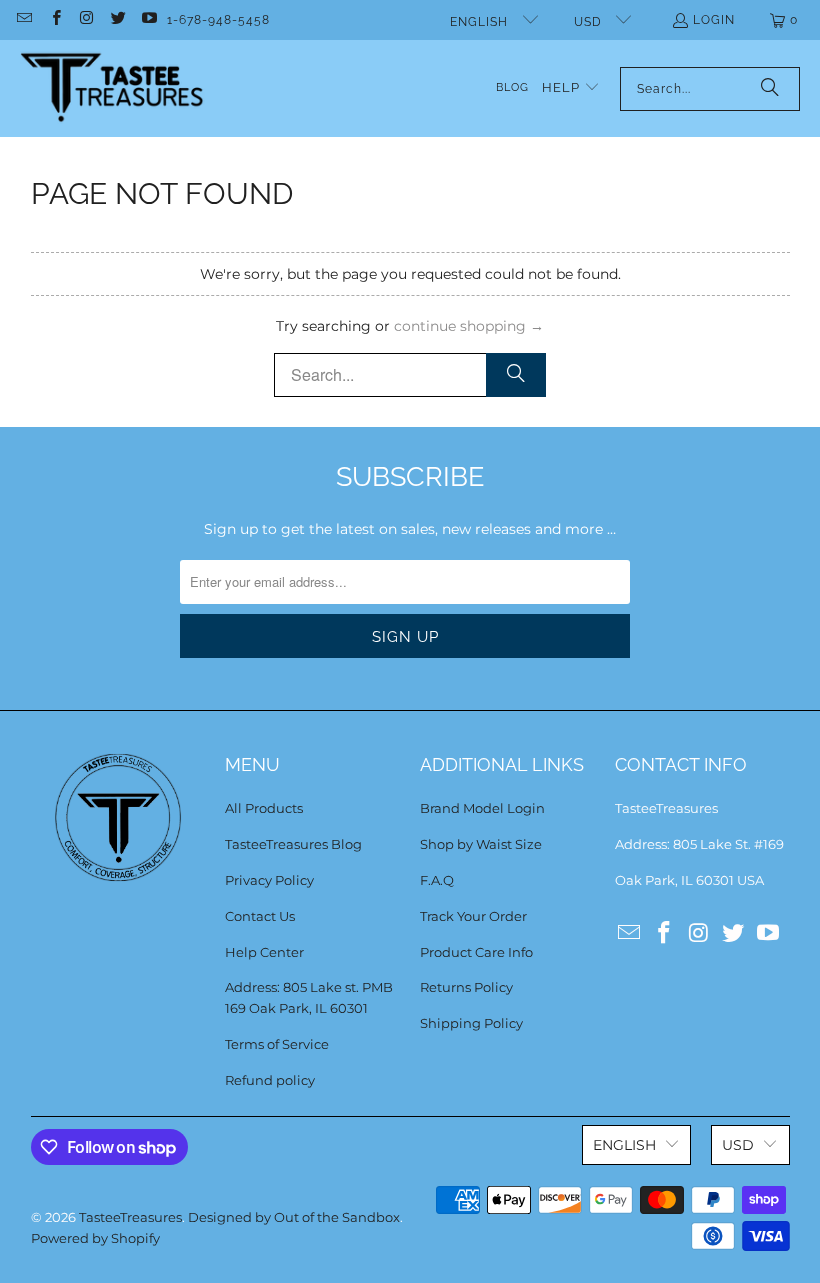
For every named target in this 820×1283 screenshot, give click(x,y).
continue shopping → (469, 326)
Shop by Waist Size (481, 844)
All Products (264, 808)
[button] (571, 88)
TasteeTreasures (130, 1217)
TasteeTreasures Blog (293, 844)
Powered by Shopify (95, 1238)
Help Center (264, 952)
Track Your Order (473, 916)
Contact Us (260, 916)
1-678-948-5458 (218, 20)
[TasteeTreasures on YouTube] (148, 20)
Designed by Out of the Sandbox (294, 1217)
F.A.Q (437, 880)
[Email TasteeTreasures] (23, 20)
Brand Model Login (482, 808)
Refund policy (270, 1080)
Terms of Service (277, 1044)
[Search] (770, 89)
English (481, 22)
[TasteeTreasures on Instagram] (86, 20)
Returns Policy (466, 987)
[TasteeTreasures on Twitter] (117, 20)
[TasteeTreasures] (112, 88)
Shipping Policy (471, 1023)
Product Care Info (476, 952)
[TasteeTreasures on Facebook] (54, 20)
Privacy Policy (269, 880)
